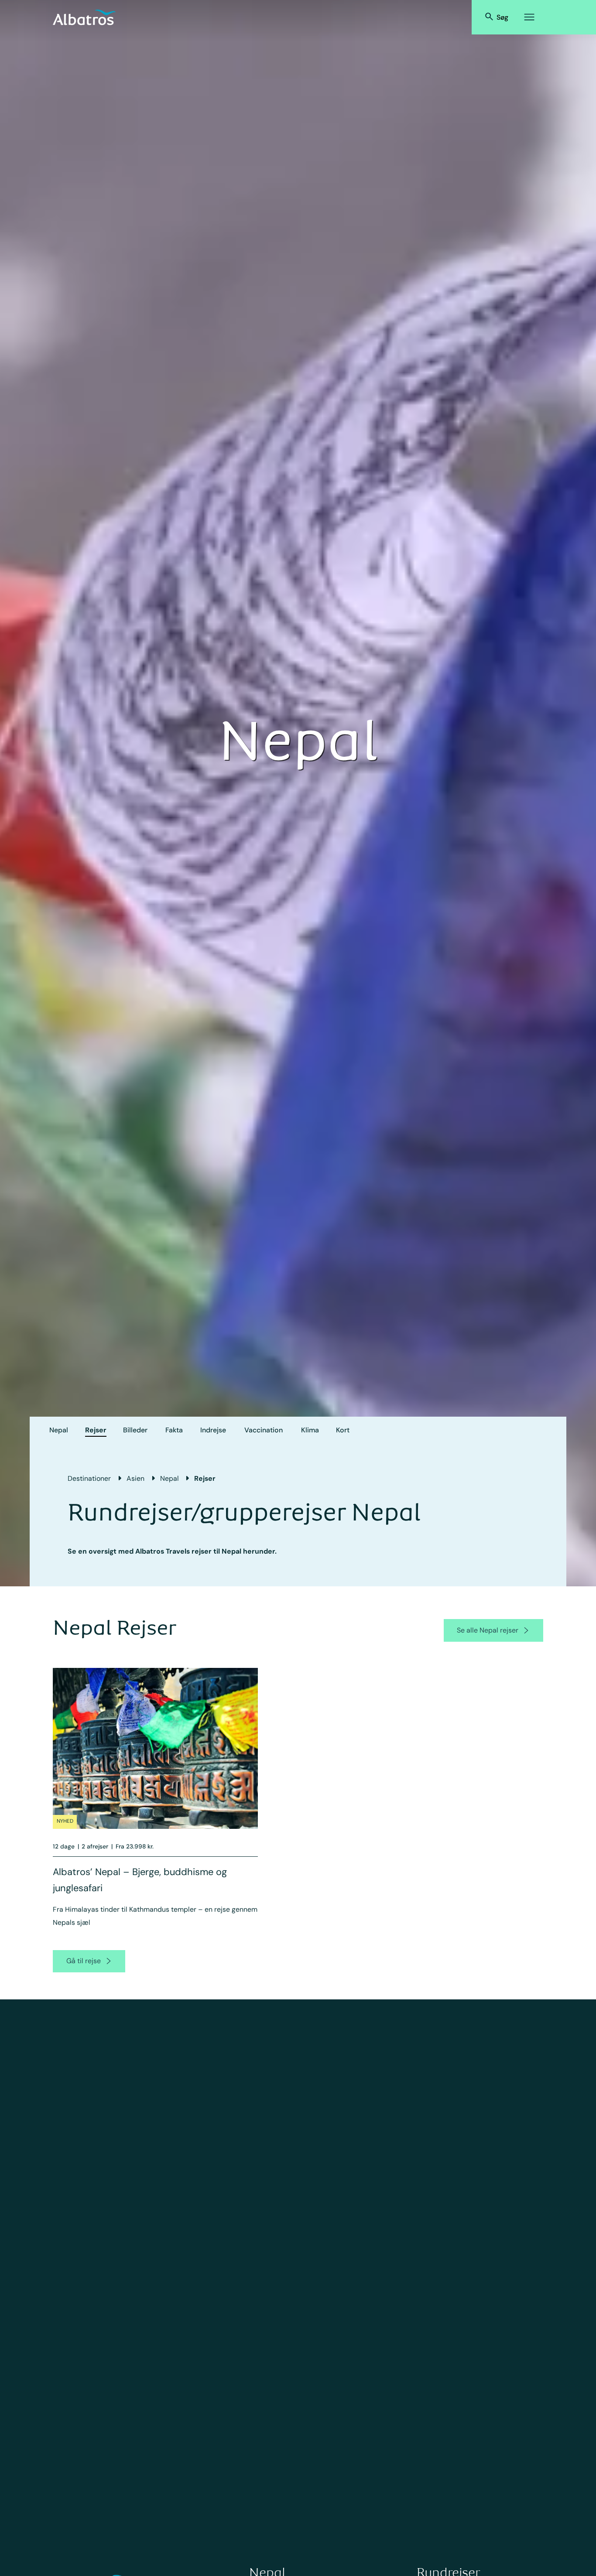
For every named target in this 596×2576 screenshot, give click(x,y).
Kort (343, 1430)
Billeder (135, 1430)
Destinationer (89, 1478)
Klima (310, 1430)
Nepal (59, 1430)
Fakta (174, 1430)
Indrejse (213, 1430)
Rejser (96, 1430)
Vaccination (264, 1430)
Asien (135, 1478)
